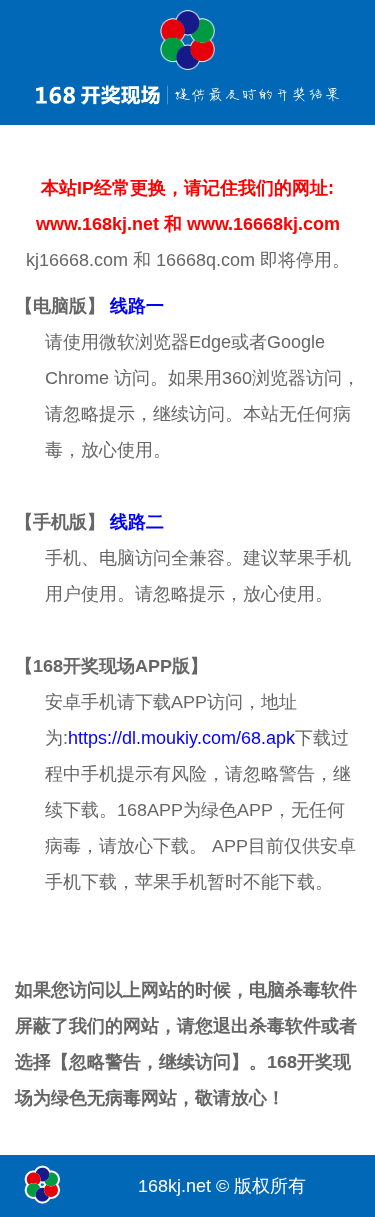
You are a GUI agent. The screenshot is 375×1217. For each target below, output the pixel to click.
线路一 (137, 306)
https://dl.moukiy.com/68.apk (181, 738)
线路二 (137, 522)
